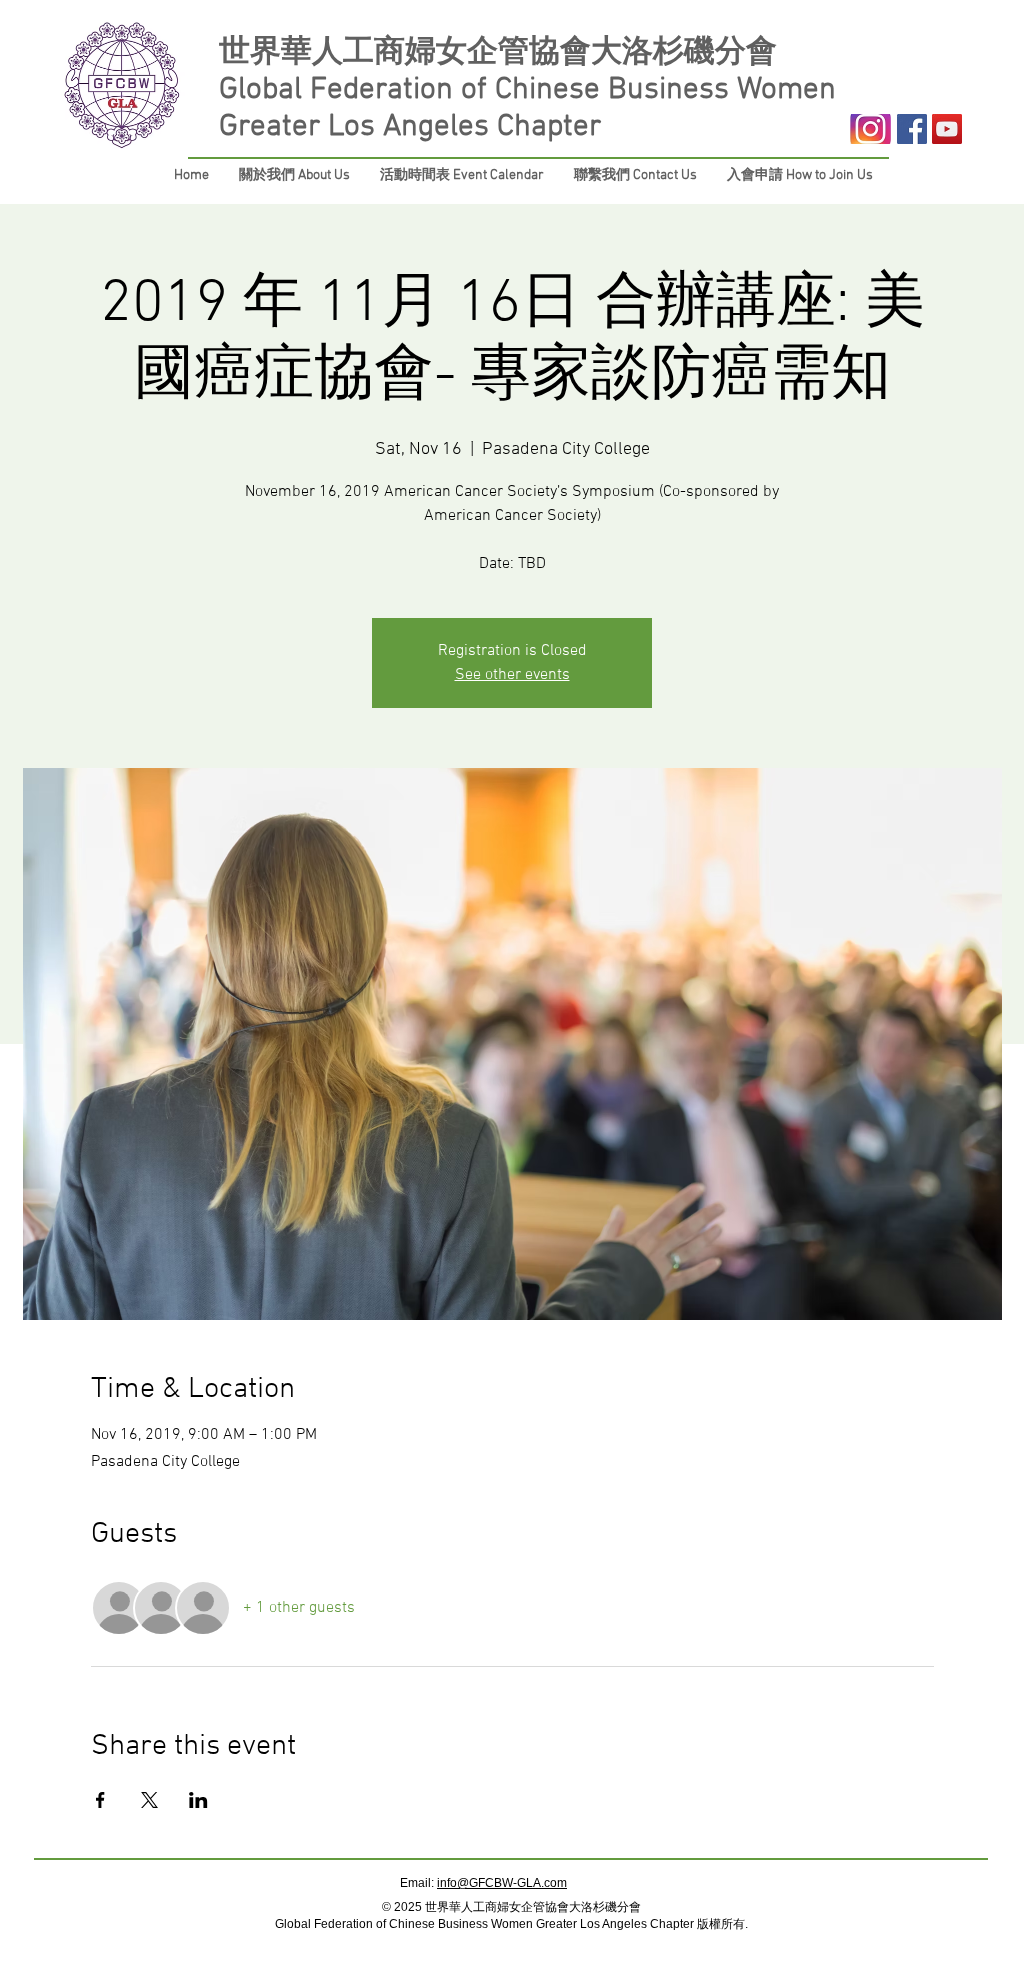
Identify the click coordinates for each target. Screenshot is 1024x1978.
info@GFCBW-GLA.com (502, 1883)
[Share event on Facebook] (100, 1800)
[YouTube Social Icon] (947, 129)
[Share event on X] (149, 1800)
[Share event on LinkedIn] (198, 1800)
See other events (512, 675)
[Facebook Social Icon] (912, 129)
